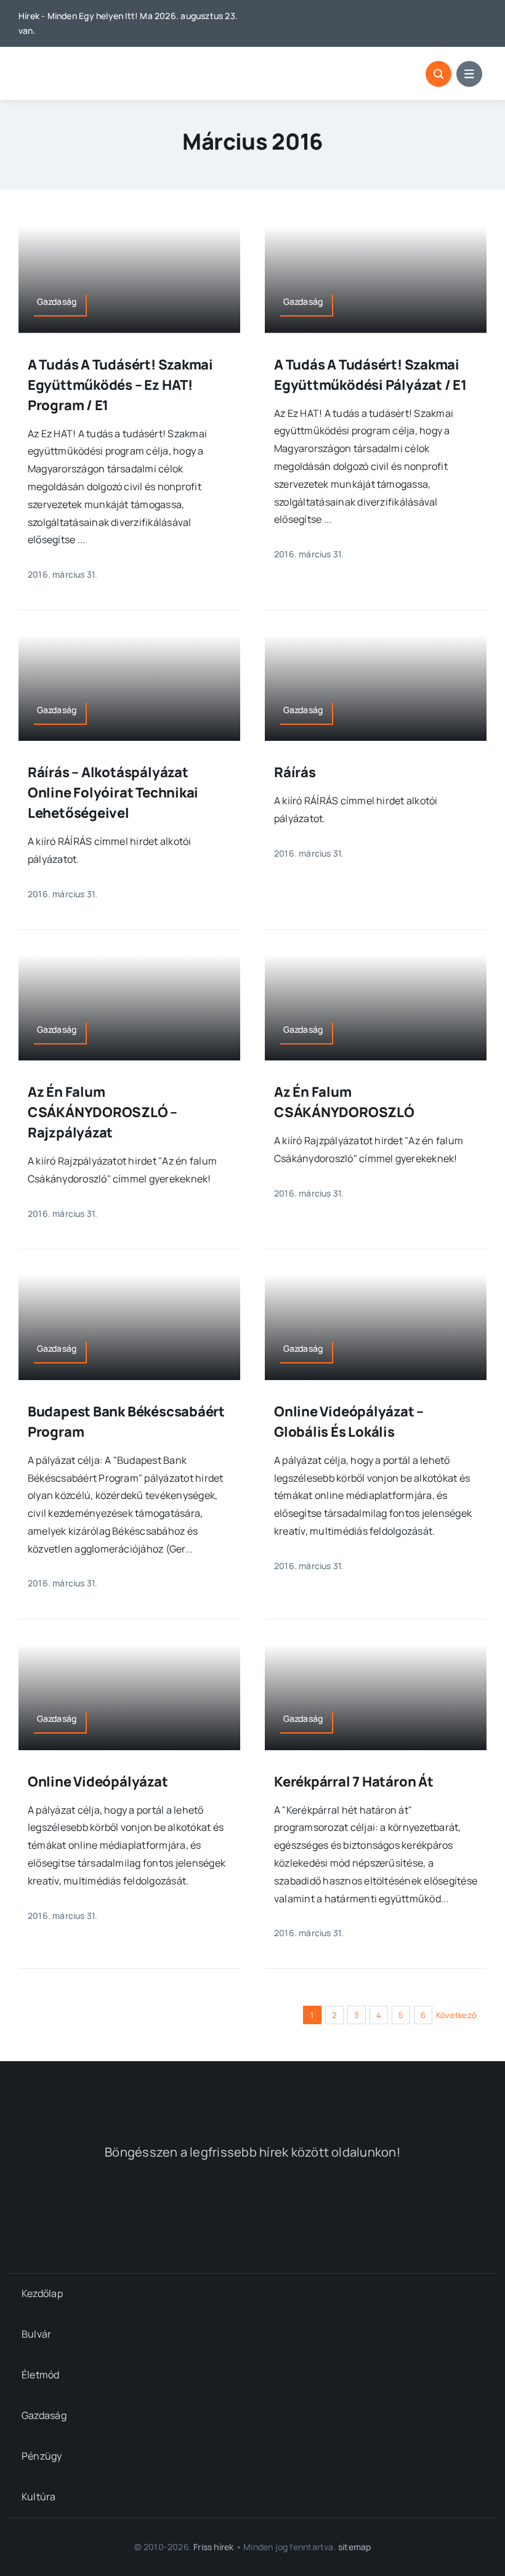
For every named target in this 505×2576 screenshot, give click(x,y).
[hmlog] (83, 64)
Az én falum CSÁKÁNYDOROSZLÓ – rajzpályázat (103, 1112)
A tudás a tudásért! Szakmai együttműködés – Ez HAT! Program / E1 (120, 385)
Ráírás (295, 772)
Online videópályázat (98, 1782)
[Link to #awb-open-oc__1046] (438, 74)
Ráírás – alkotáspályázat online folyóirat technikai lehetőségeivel (113, 793)
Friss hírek (213, 2547)
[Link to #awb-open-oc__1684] (469, 74)
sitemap (354, 2547)
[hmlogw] (252, 2091)
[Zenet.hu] (146, 2207)
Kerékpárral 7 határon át (354, 1782)
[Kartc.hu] (359, 2207)
